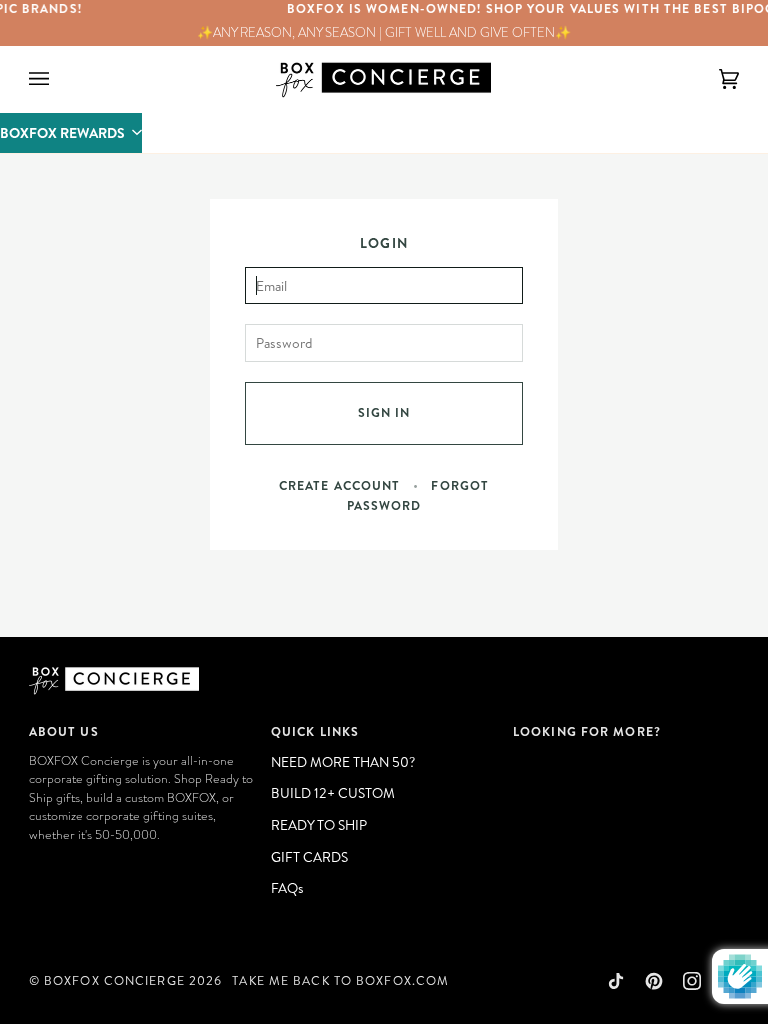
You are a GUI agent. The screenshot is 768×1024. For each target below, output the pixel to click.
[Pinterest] (654, 981)
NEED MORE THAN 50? (343, 761)
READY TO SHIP (319, 824)
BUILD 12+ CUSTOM (333, 792)
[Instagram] (692, 981)
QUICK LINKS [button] (315, 731)
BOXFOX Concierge (114, 980)
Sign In (384, 412)
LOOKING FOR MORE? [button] (587, 731)
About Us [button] (64, 731)
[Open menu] (59, 79)
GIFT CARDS (309, 856)
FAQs (287, 887)
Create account (340, 485)
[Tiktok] (616, 981)
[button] (71, 133)
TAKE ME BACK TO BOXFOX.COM (340, 980)
